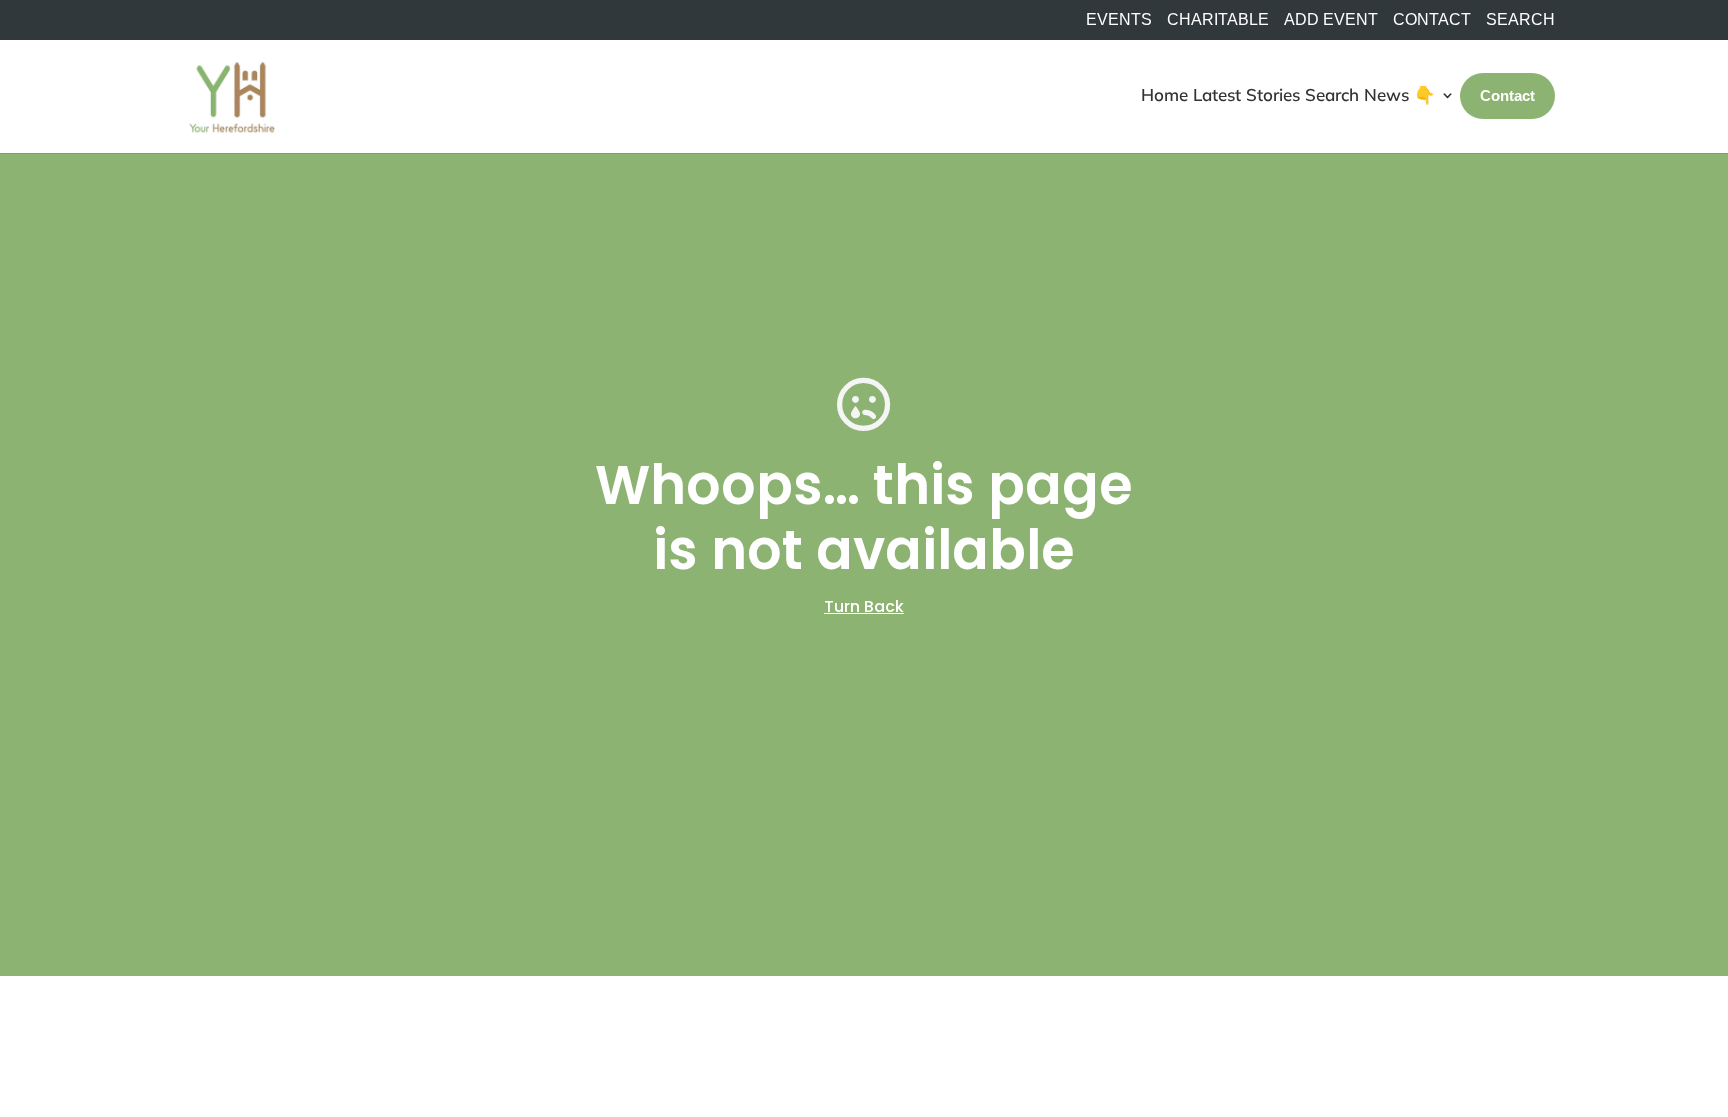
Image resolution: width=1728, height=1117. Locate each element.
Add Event (1331, 20)
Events (1119, 20)
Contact (1432, 20)
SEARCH (1520, 20)
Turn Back (864, 606)
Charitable (1218, 20)
